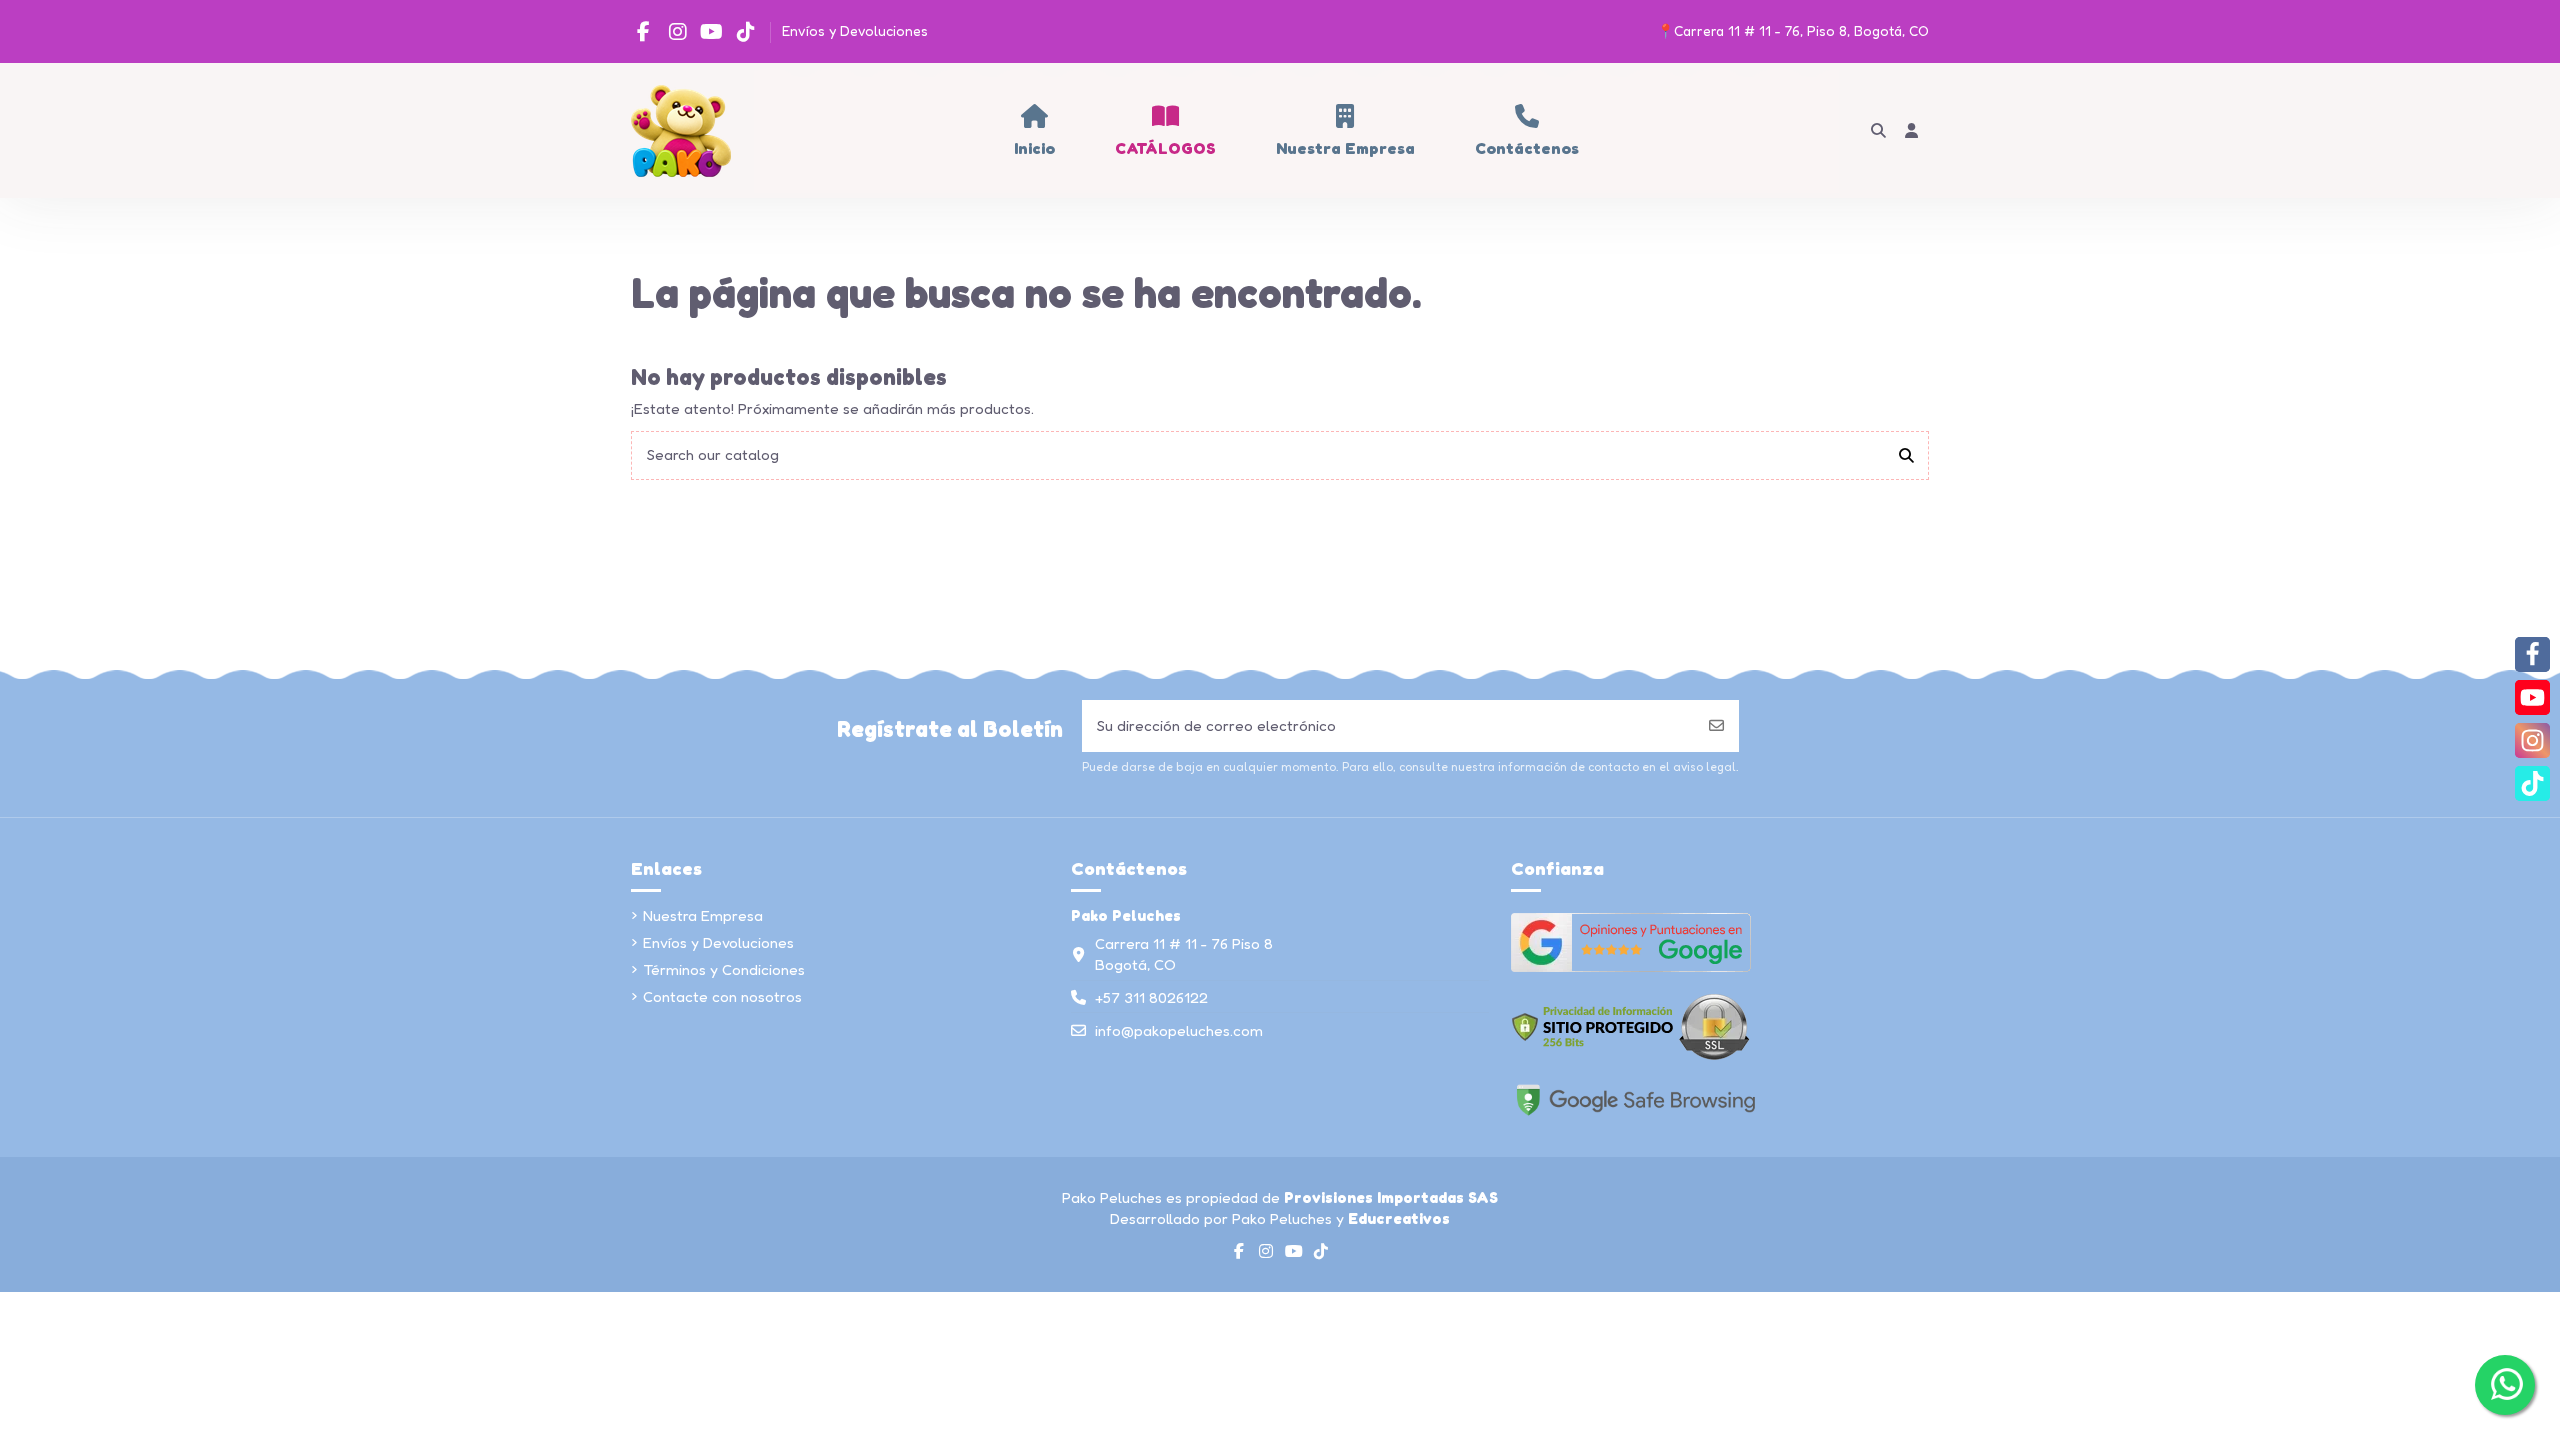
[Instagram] (2532, 740)
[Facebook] (2532, 654)
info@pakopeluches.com (1179, 1030)
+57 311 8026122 (1151, 997)
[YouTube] (2532, 697)
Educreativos (1399, 1218)
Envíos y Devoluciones (855, 30)
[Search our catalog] (1906, 455)
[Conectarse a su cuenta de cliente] (1912, 130)
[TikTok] (2532, 783)
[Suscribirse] (1716, 726)
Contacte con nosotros (722, 996)
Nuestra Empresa (703, 915)
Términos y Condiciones (724, 969)
